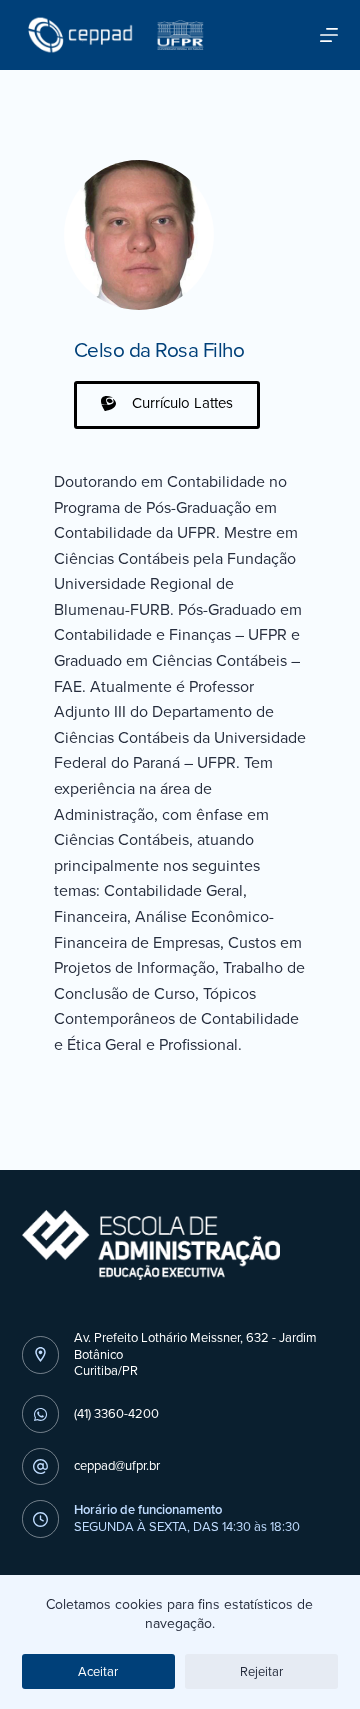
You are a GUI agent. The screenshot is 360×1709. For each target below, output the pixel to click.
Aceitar (98, 1671)
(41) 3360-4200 (116, 1413)
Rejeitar (261, 1671)
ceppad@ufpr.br (117, 1465)
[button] (167, 405)
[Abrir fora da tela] (329, 35)
